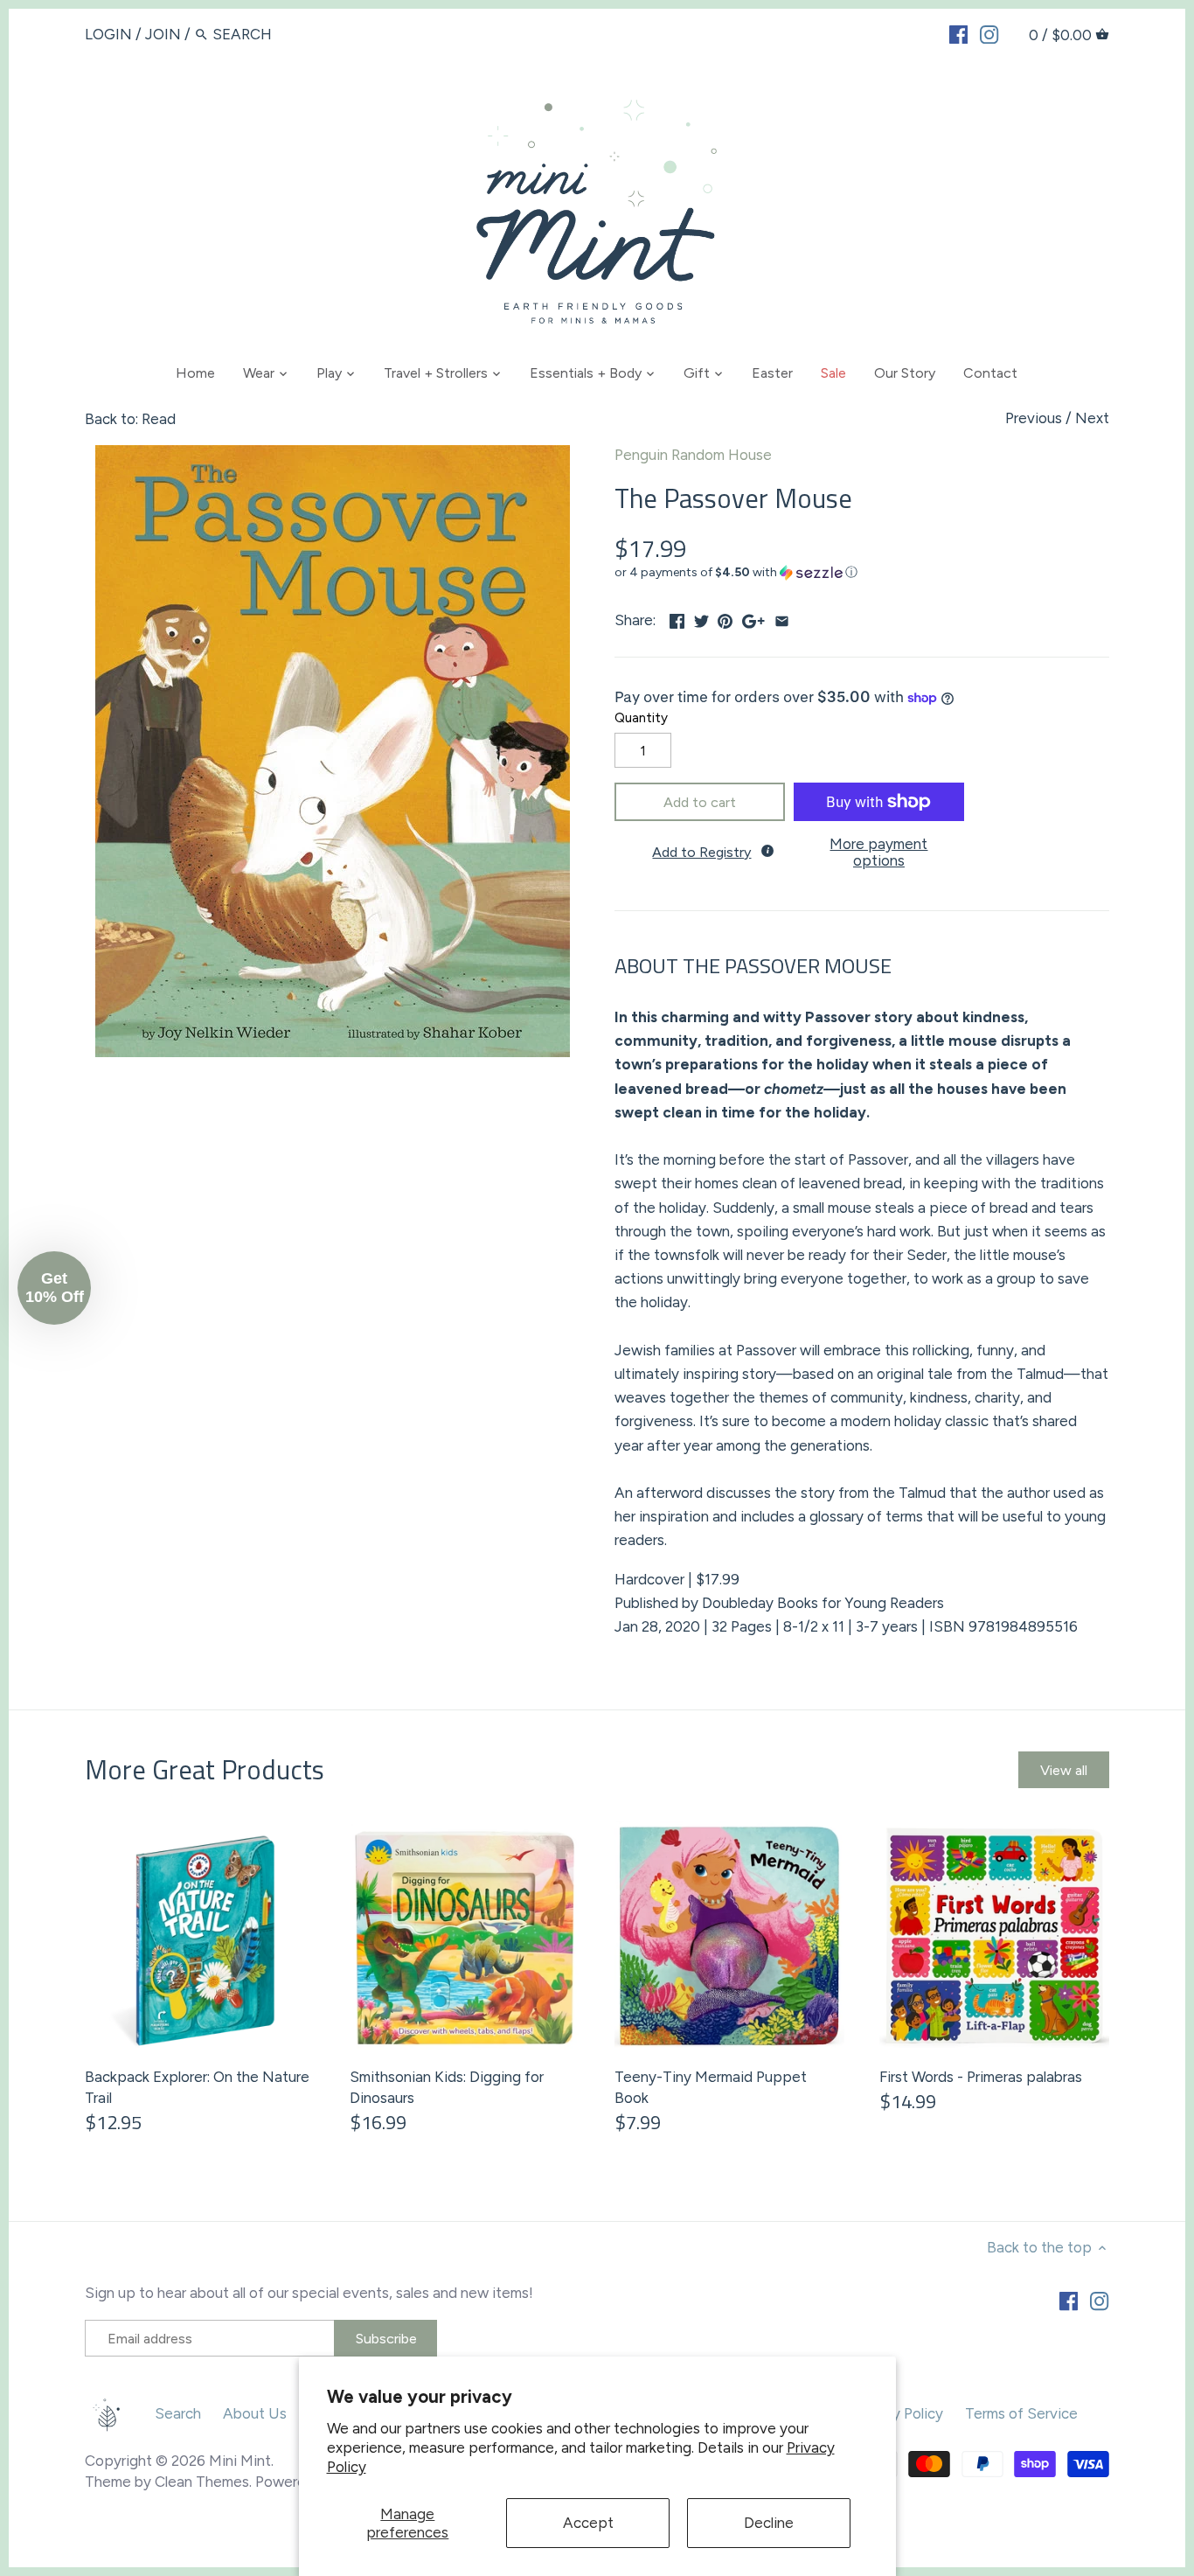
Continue (427, 1393)
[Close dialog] (916, 1055)
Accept (588, 2523)
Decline (769, 2523)
